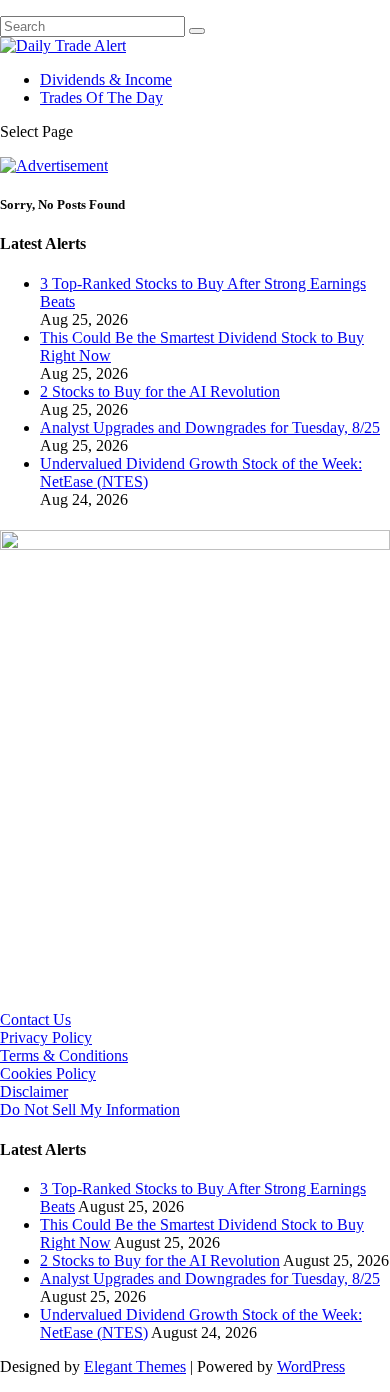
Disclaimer (34, 1091)
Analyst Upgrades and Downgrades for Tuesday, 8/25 (210, 427)
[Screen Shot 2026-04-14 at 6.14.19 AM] (195, 544)
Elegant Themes (135, 1366)
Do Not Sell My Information (90, 1109)
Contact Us (35, 1019)
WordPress (311, 1366)
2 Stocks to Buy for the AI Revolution (160, 391)
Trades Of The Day (101, 97)
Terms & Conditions (64, 1055)
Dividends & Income (106, 79)
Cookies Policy (48, 1073)
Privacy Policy (46, 1037)
